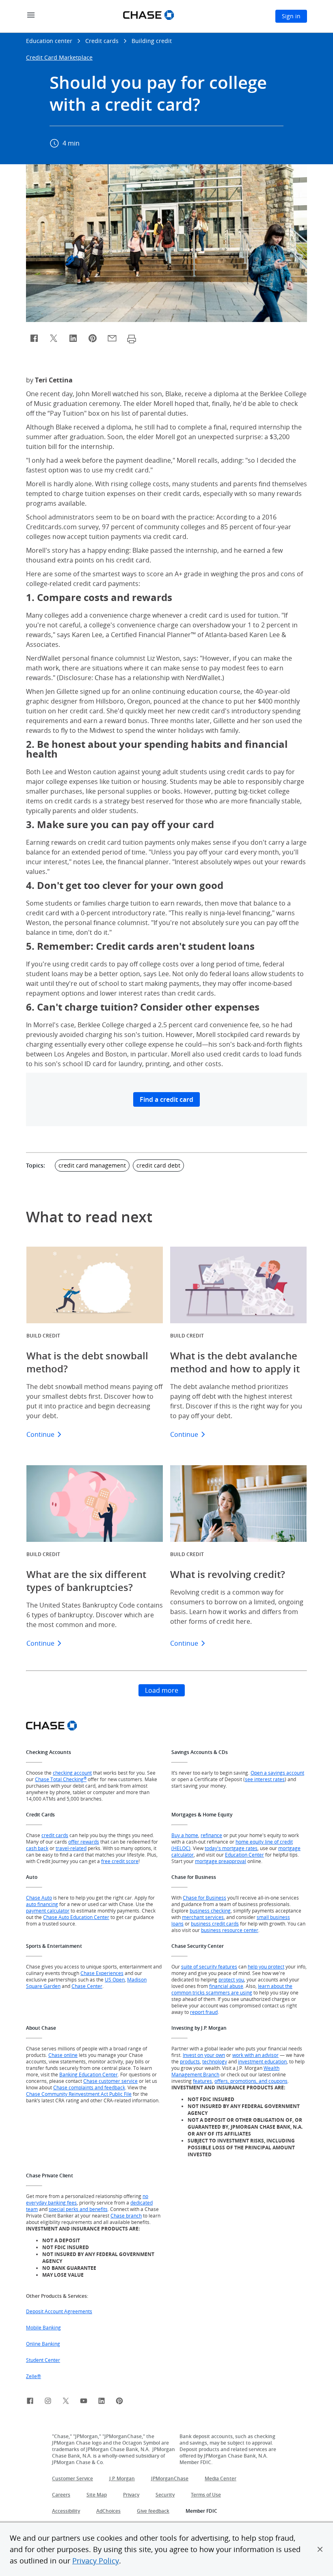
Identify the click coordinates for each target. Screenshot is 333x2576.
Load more (162, 1690)
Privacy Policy (96, 2561)
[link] (30, 2402)
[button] (320, 2549)
